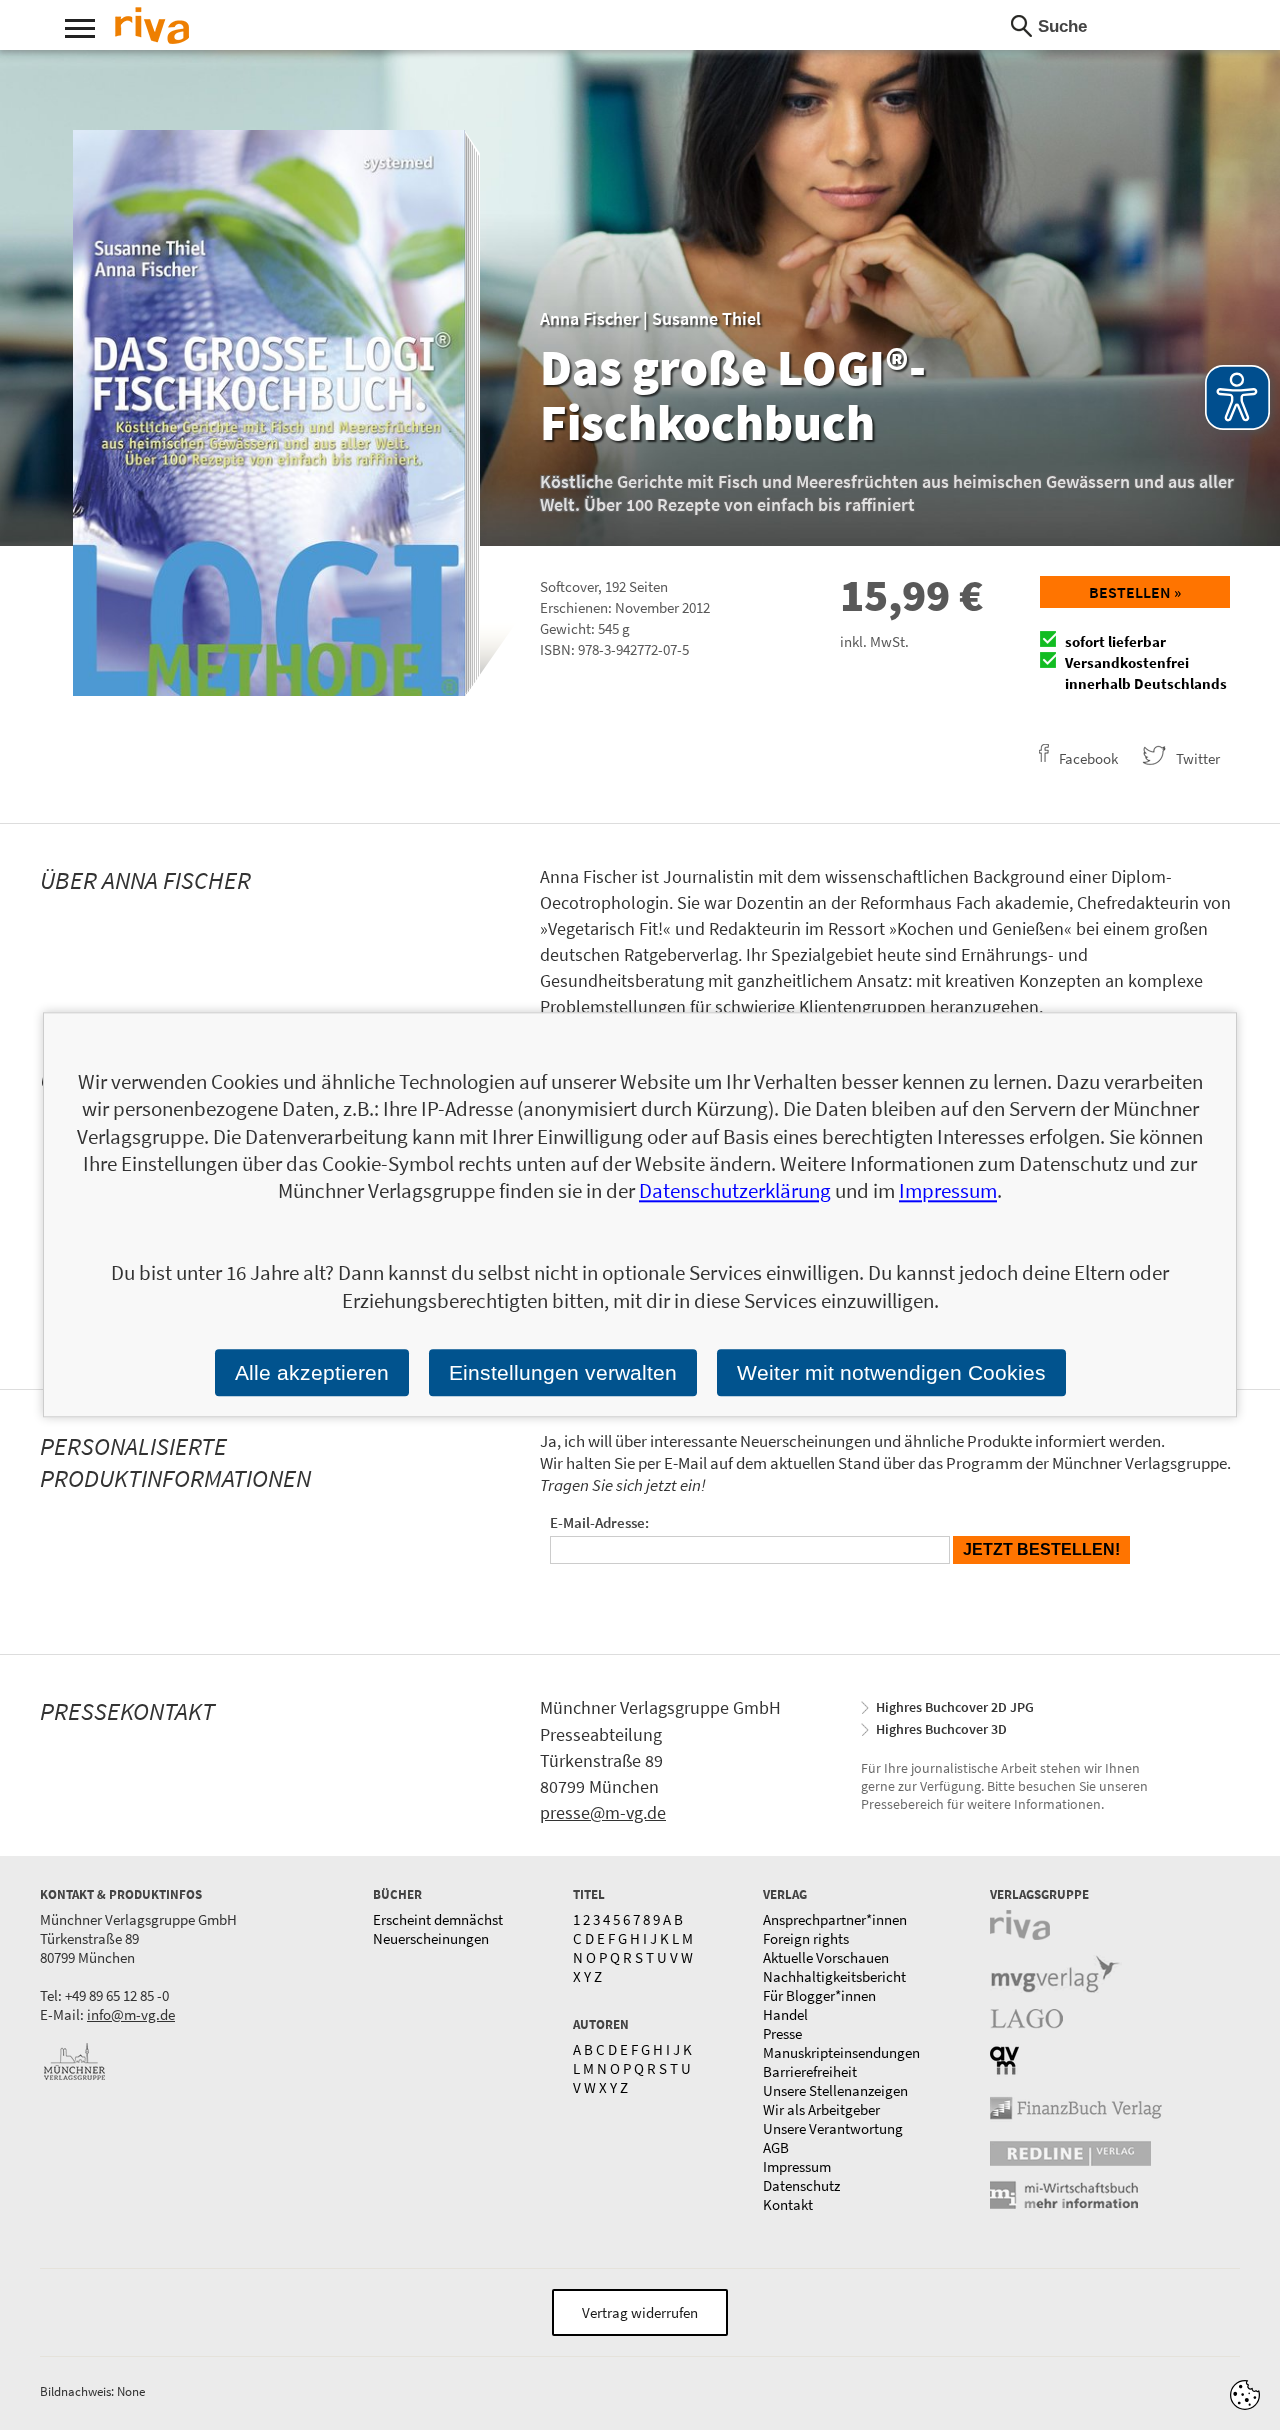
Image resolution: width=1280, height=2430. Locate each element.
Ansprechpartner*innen (835, 1919)
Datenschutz (801, 2185)
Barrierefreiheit (810, 2071)
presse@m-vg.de (603, 1812)
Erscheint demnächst (438, 1919)
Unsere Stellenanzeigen (835, 2090)
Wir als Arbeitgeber (821, 2109)
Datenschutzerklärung (735, 1191)
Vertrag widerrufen (640, 2312)
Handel (785, 2014)
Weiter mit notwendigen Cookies (891, 1372)
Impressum (797, 2166)
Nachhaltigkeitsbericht (834, 1976)
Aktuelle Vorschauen (826, 1957)
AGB (776, 2147)
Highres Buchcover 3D (941, 1729)
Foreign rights (806, 1938)
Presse (782, 2033)
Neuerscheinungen (431, 1938)
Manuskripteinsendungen (841, 2052)
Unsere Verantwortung (833, 2128)
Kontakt (788, 2204)
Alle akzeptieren (312, 1372)
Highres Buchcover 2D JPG (955, 1707)
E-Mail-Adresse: (599, 1522)
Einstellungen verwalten (563, 1372)
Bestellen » (1135, 592)
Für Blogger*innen (819, 1995)
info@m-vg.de (131, 2014)
